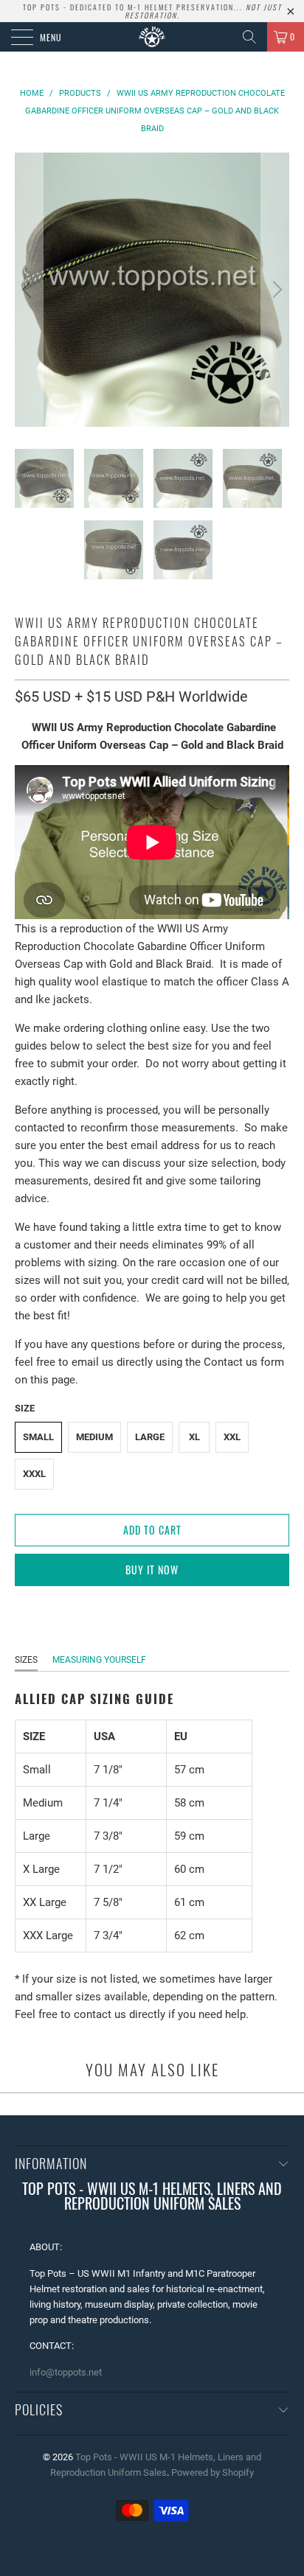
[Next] (275, 290)
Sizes (26, 1660)
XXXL (34, 1474)
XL (194, 1437)
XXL (232, 1437)
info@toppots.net (66, 2372)
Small (38, 1437)
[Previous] (29, 290)
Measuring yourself (99, 1660)
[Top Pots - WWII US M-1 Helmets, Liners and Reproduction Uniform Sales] (152, 37)
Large (150, 1437)
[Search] (249, 37)
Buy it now (152, 1570)
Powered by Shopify (213, 2472)
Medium (94, 1437)
